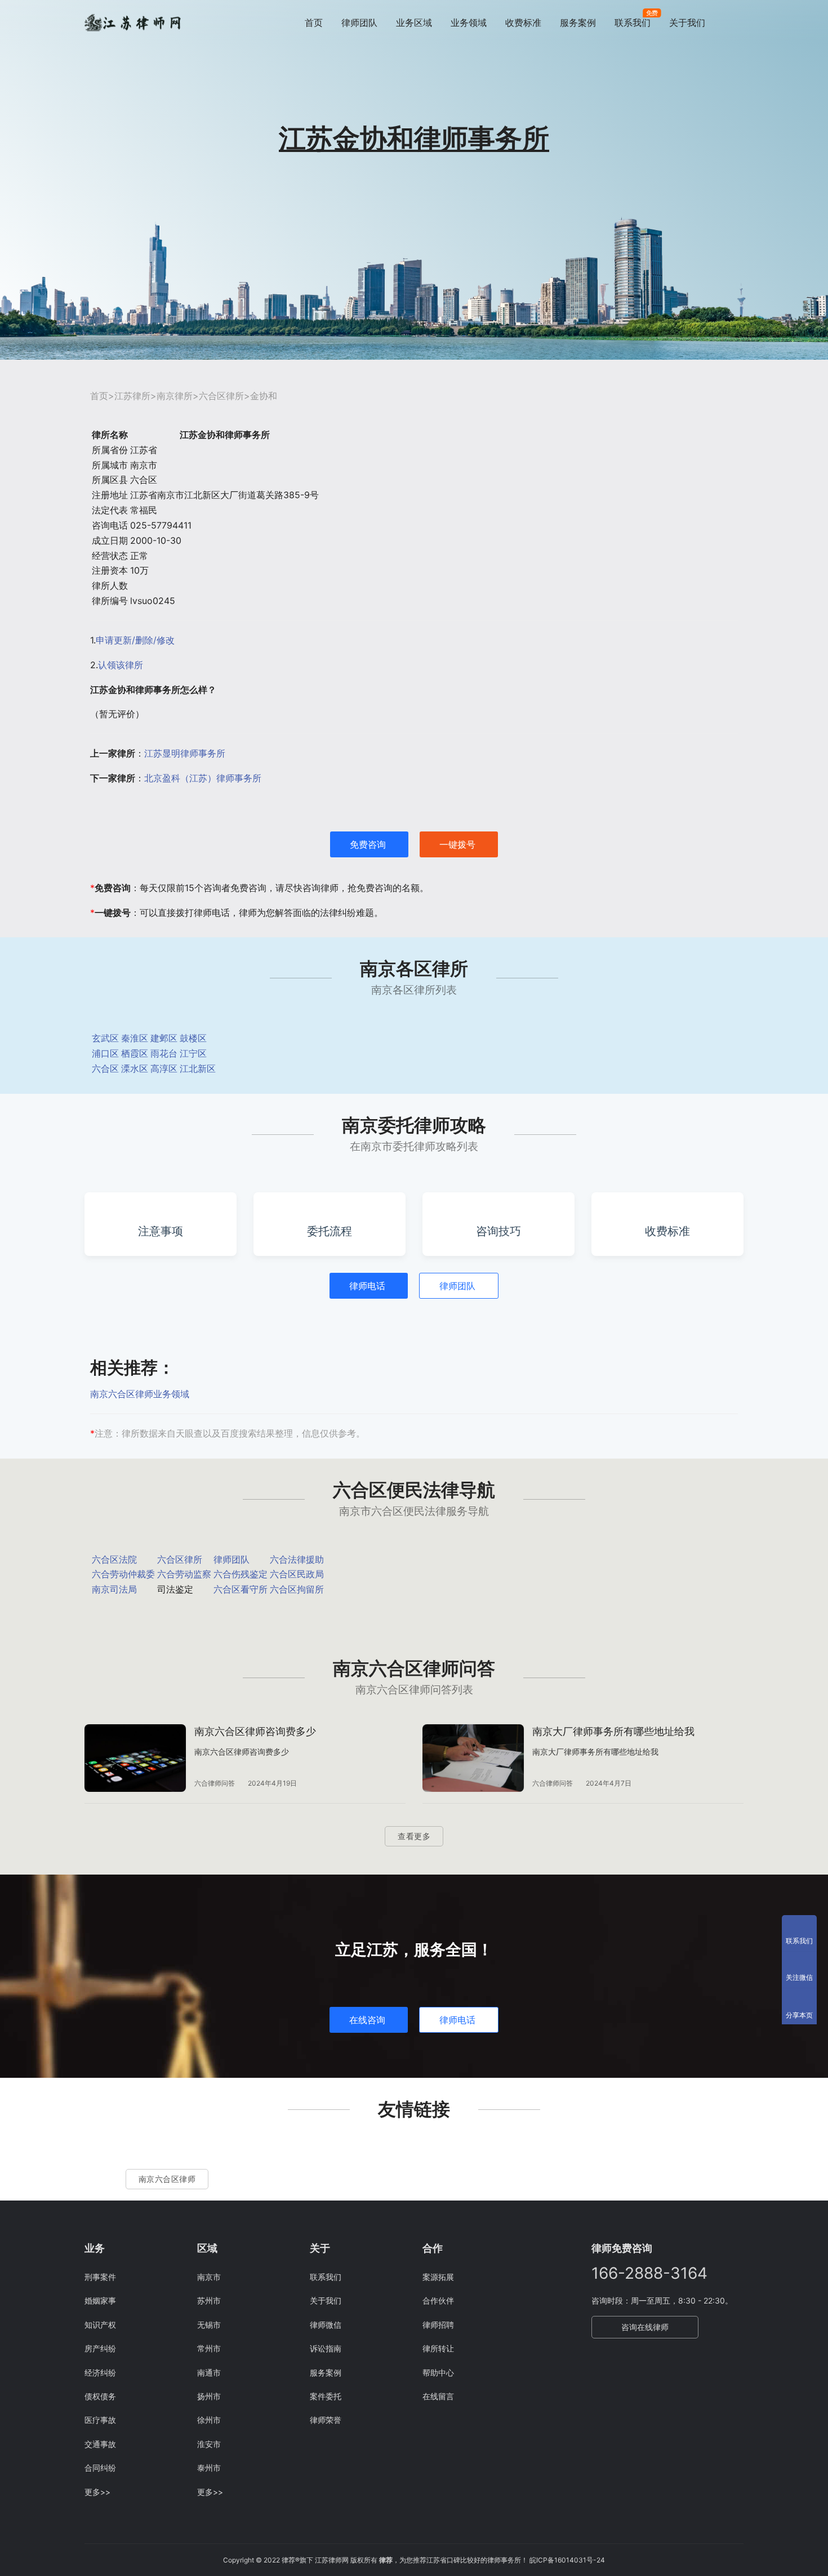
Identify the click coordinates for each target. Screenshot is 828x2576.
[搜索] (738, 22)
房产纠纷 (100, 2348)
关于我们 (687, 23)
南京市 (209, 2277)
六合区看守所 (241, 1589)
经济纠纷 (100, 2372)
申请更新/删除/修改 (135, 640)
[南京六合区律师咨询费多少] (135, 1758)
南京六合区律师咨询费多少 (255, 1731)
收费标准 (523, 23)
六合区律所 (221, 396)
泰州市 (209, 2468)
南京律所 (175, 396)
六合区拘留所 (297, 1589)
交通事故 (100, 2444)
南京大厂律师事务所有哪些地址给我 (613, 1731)
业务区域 (414, 23)
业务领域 (469, 23)
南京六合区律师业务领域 (140, 1394)
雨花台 (164, 1053)
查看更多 (414, 1836)
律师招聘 (438, 2325)
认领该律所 (121, 665)
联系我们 (633, 23)
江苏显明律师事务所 (185, 753)
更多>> (97, 2492)
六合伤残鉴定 (241, 1574)
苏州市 (209, 2300)
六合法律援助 (297, 1559)
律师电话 (367, 1286)
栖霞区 (135, 1053)
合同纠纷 (100, 2468)
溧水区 (135, 1068)
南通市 (209, 2372)
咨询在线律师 (645, 2327)
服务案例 (578, 23)
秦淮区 (135, 1038)
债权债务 (100, 2396)
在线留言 (438, 2396)
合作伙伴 (438, 2300)
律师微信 (326, 2325)
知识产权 (100, 2325)
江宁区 (193, 1053)
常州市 (209, 2348)
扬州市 (209, 2396)
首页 (314, 23)
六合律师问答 (215, 1783)
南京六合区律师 (167, 2179)
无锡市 (209, 2325)
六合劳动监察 (184, 1574)
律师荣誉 (326, 2420)
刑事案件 (100, 2277)
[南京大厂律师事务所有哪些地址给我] (473, 1758)
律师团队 (359, 23)
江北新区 (198, 1068)
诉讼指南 (326, 2348)
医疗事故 (100, 2420)
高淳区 (164, 1068)
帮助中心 (438, 2372)
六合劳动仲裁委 (123, 1574)
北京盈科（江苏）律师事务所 (203, 778)
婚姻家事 (100, 2300)
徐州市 (209, 2420)
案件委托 (326, 2396)
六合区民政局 (297, 1574)
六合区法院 (114, 1559)
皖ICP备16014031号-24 (567, 2560)
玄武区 (105, 1038)
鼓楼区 (193, 1038)
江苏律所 (132, 396)
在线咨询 (367, 2020)
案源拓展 (438, 2277)
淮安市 (209, 2444)
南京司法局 (114, 1589)
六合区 (105, 1068)
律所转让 (438, 2348)
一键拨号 (457, 844)
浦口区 (105, 1053)
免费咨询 (368, 844)
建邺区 (164, 1038)
